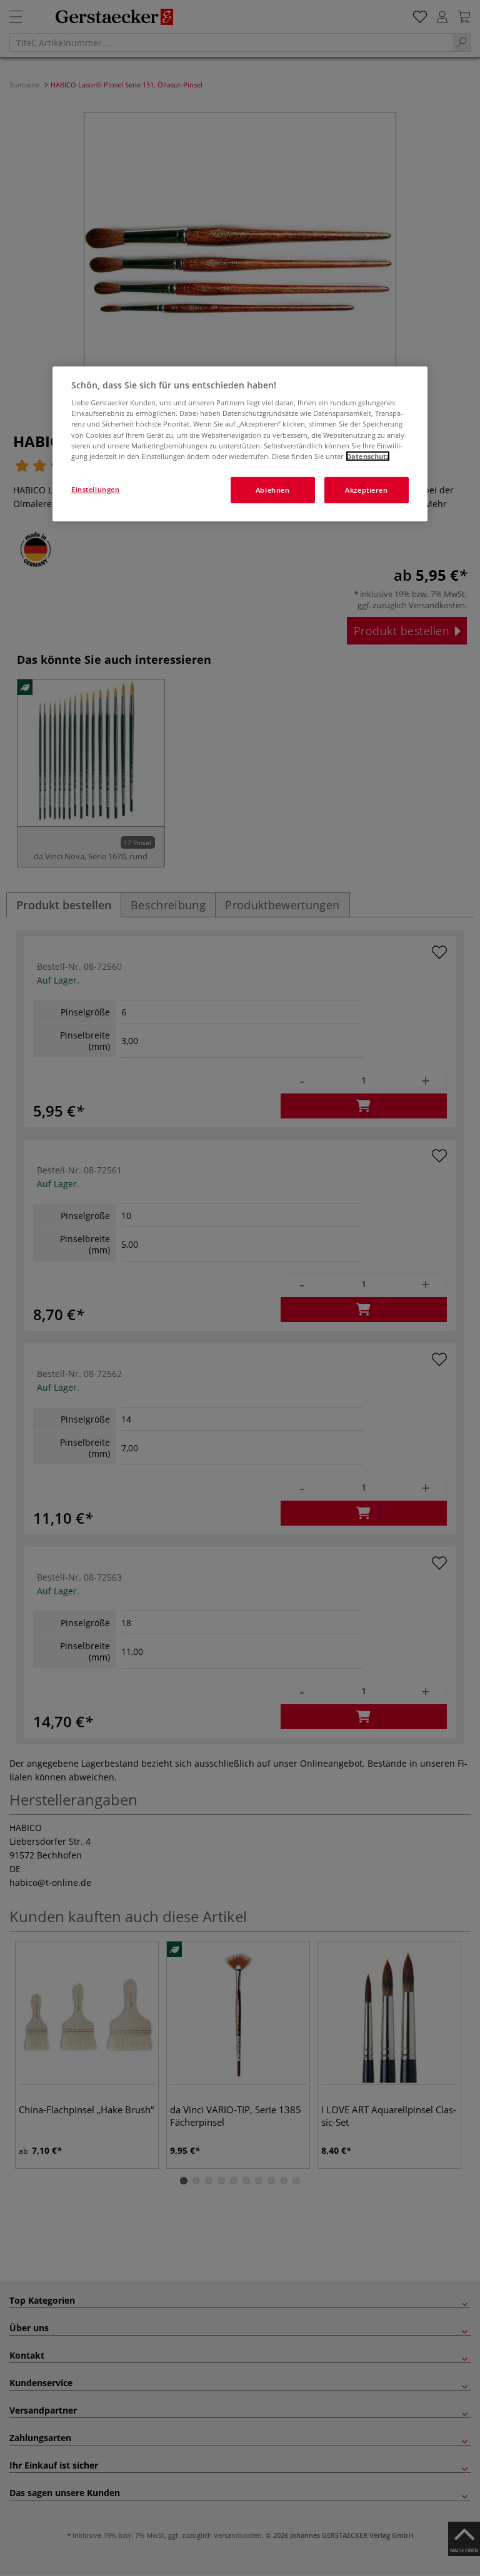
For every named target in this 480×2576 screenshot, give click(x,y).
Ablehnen (273, 489)
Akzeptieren (366, 489)
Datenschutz (368, 456)
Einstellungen (95, 489)
